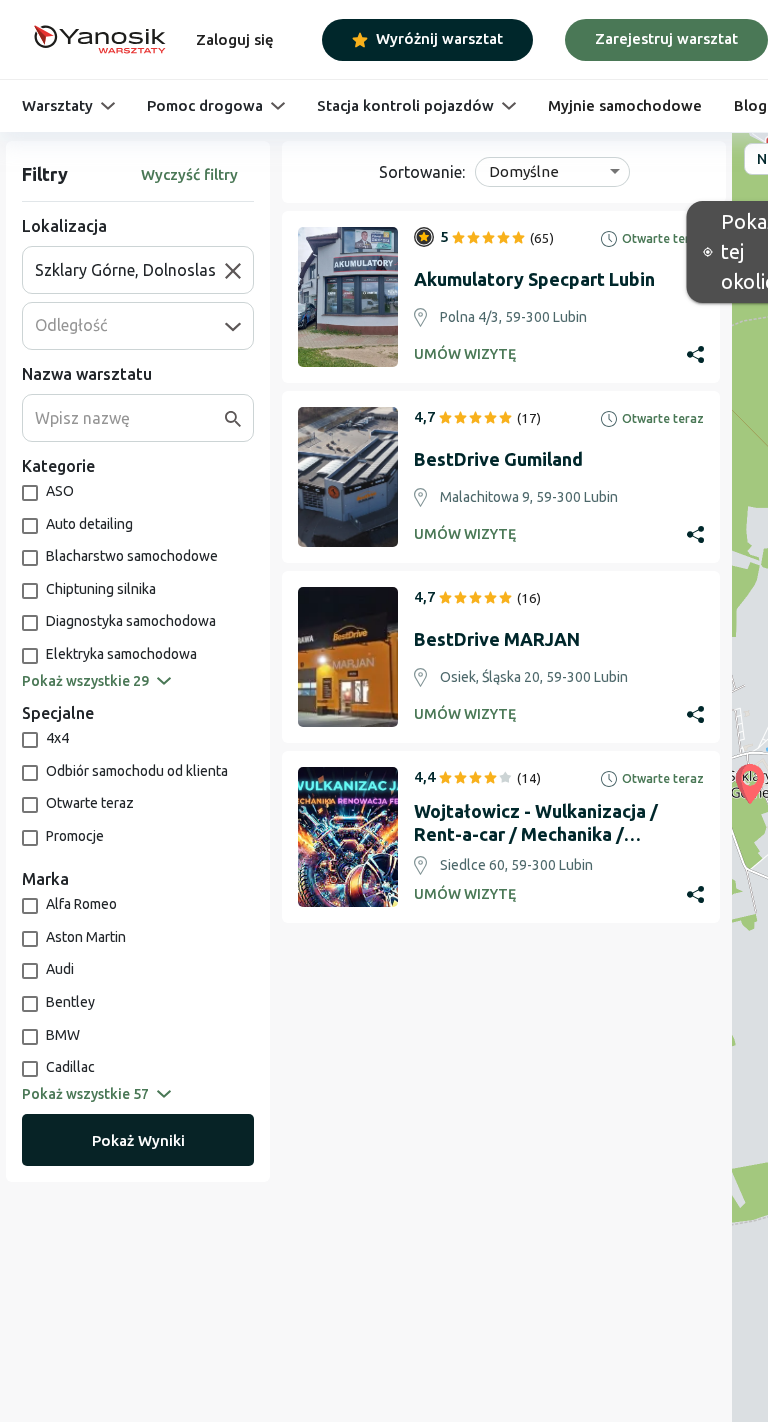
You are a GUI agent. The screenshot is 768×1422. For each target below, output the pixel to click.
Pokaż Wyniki (138, 1140)
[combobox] (130, 270)
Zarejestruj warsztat (666, 38)
